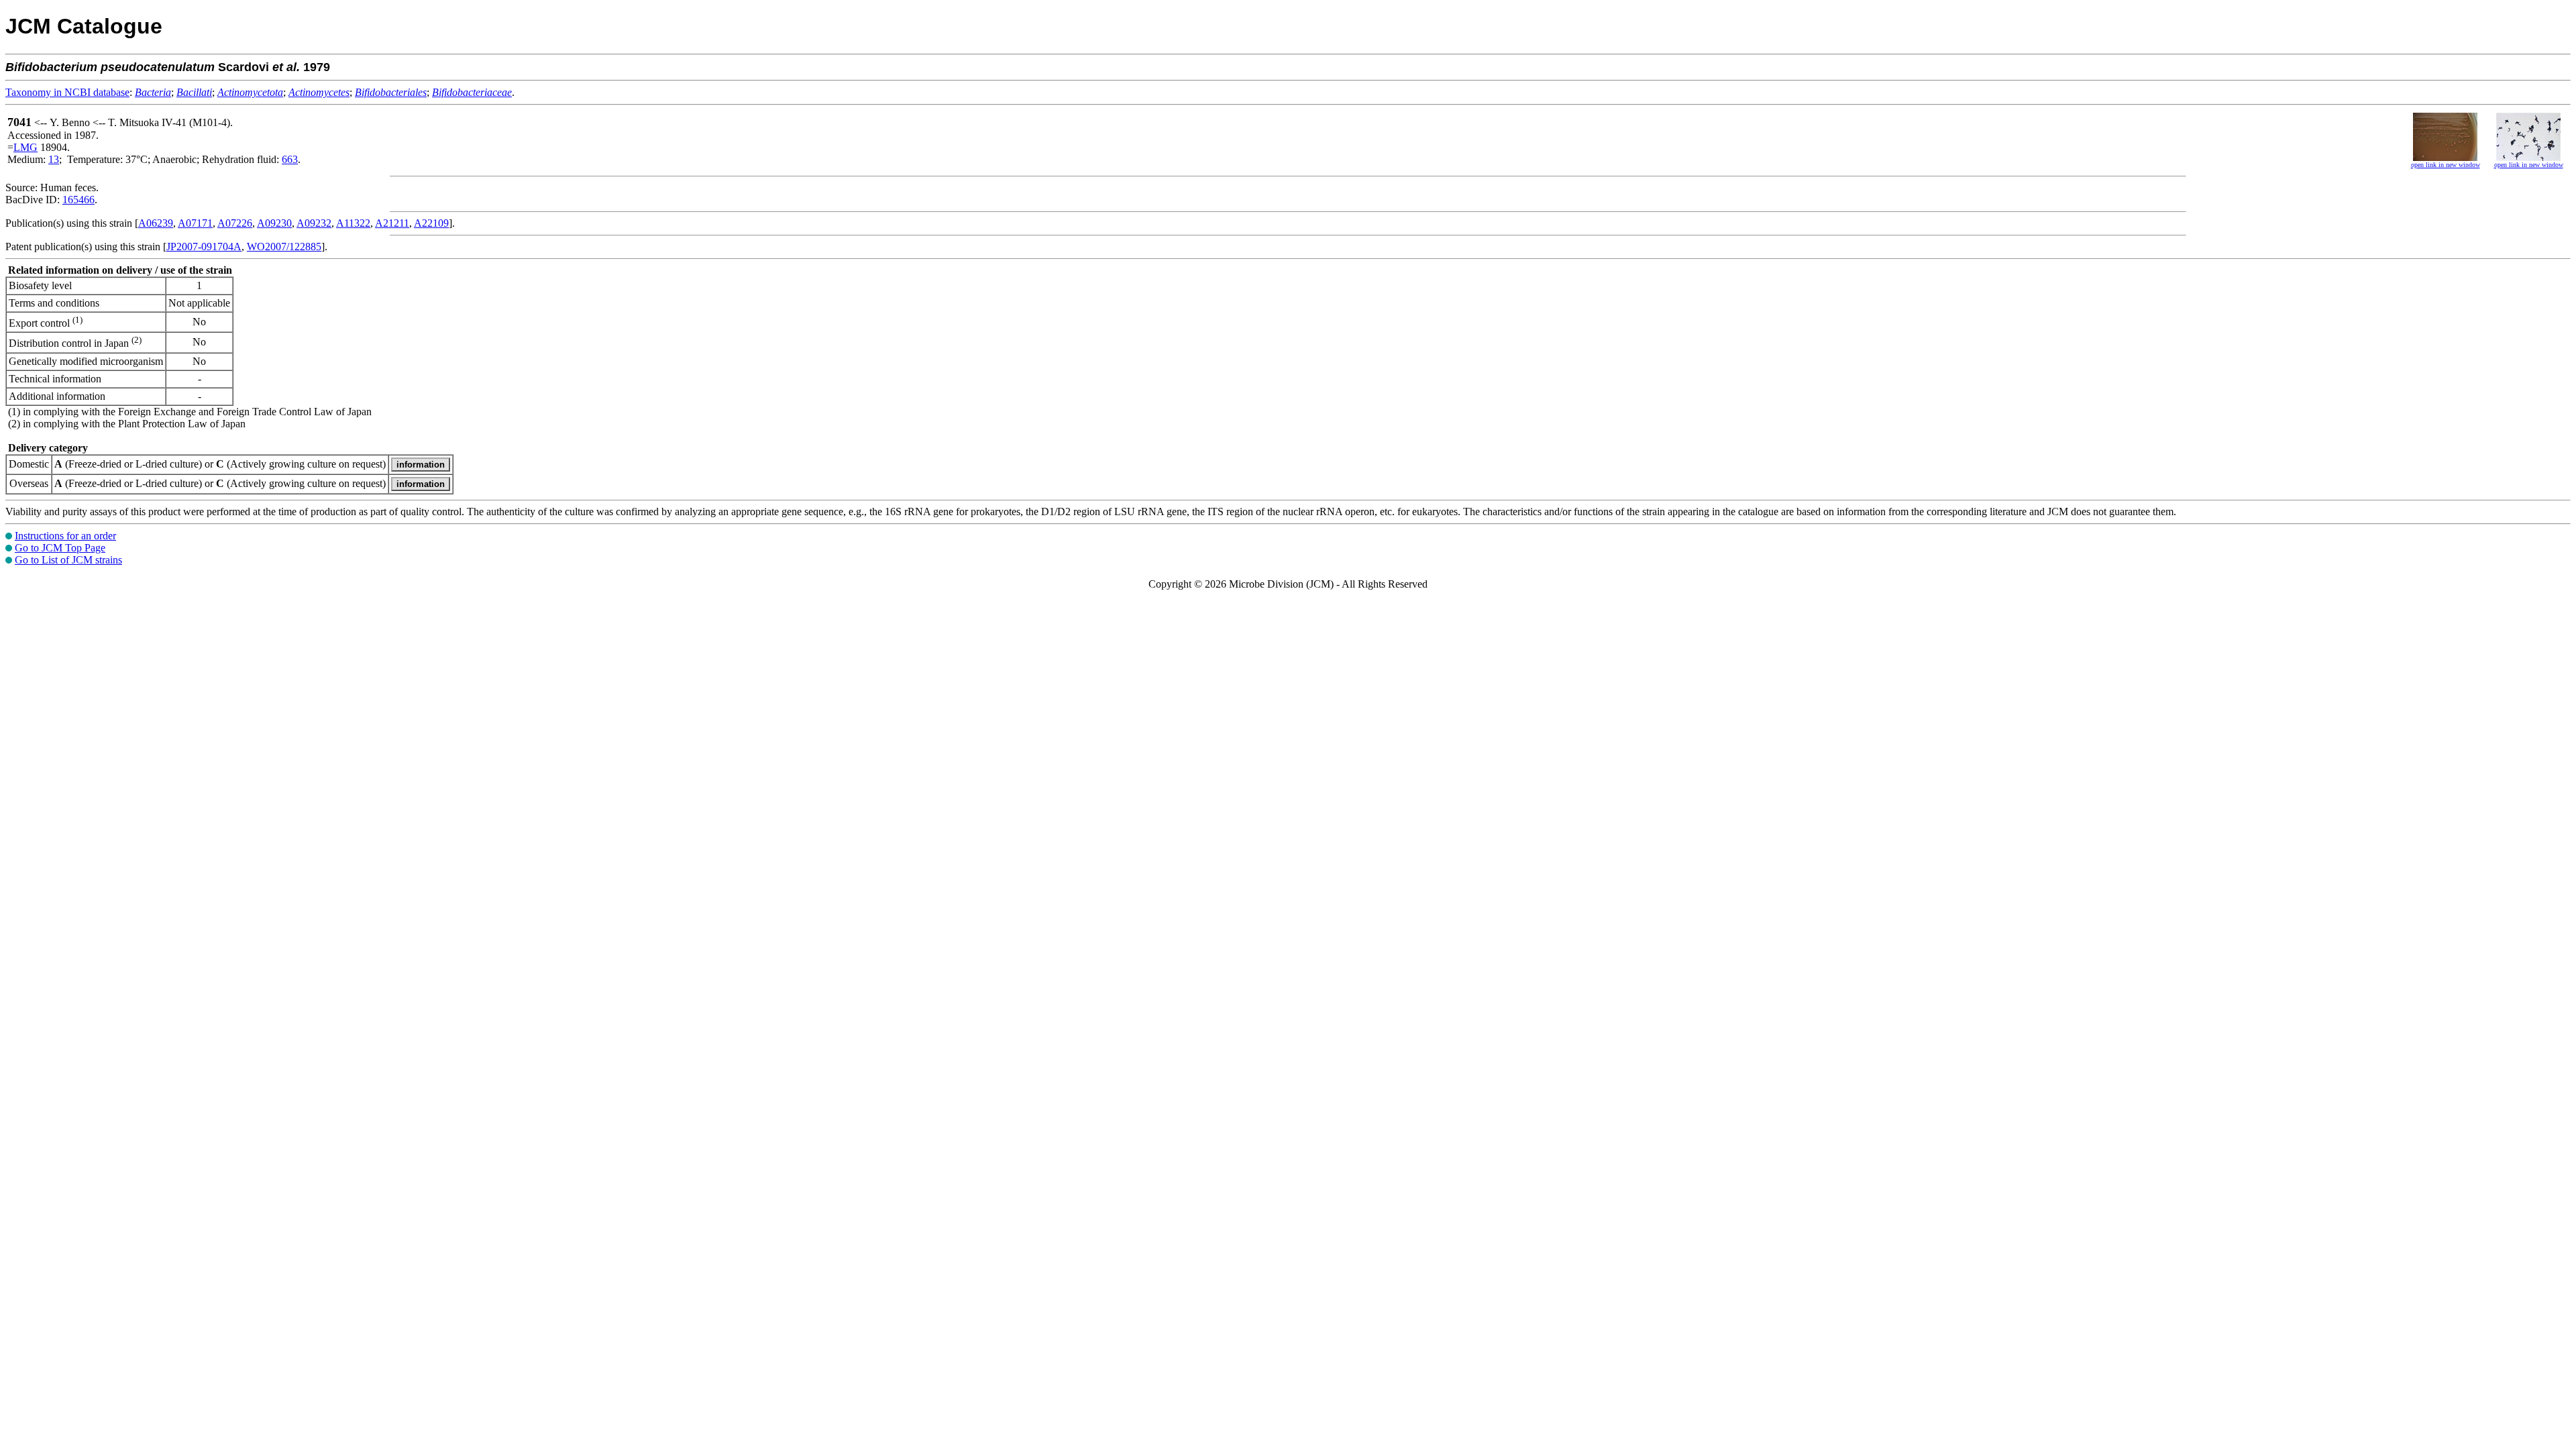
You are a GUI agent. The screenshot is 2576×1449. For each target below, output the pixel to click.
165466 (78, 200)
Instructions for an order (65, 536)
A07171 (195, 223)
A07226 (235, 223)
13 (54, 159)
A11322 (353, 223)
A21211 (392, 223)
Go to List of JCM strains (68, 560)
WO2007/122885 (284, 247)
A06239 (156, 223)
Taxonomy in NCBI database (67, 92)
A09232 (314, 223)
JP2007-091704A (204, 247)
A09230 (274, 223)
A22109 (431, 223)
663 (290, 159)
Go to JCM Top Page (60, 548)
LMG (25, 147)
